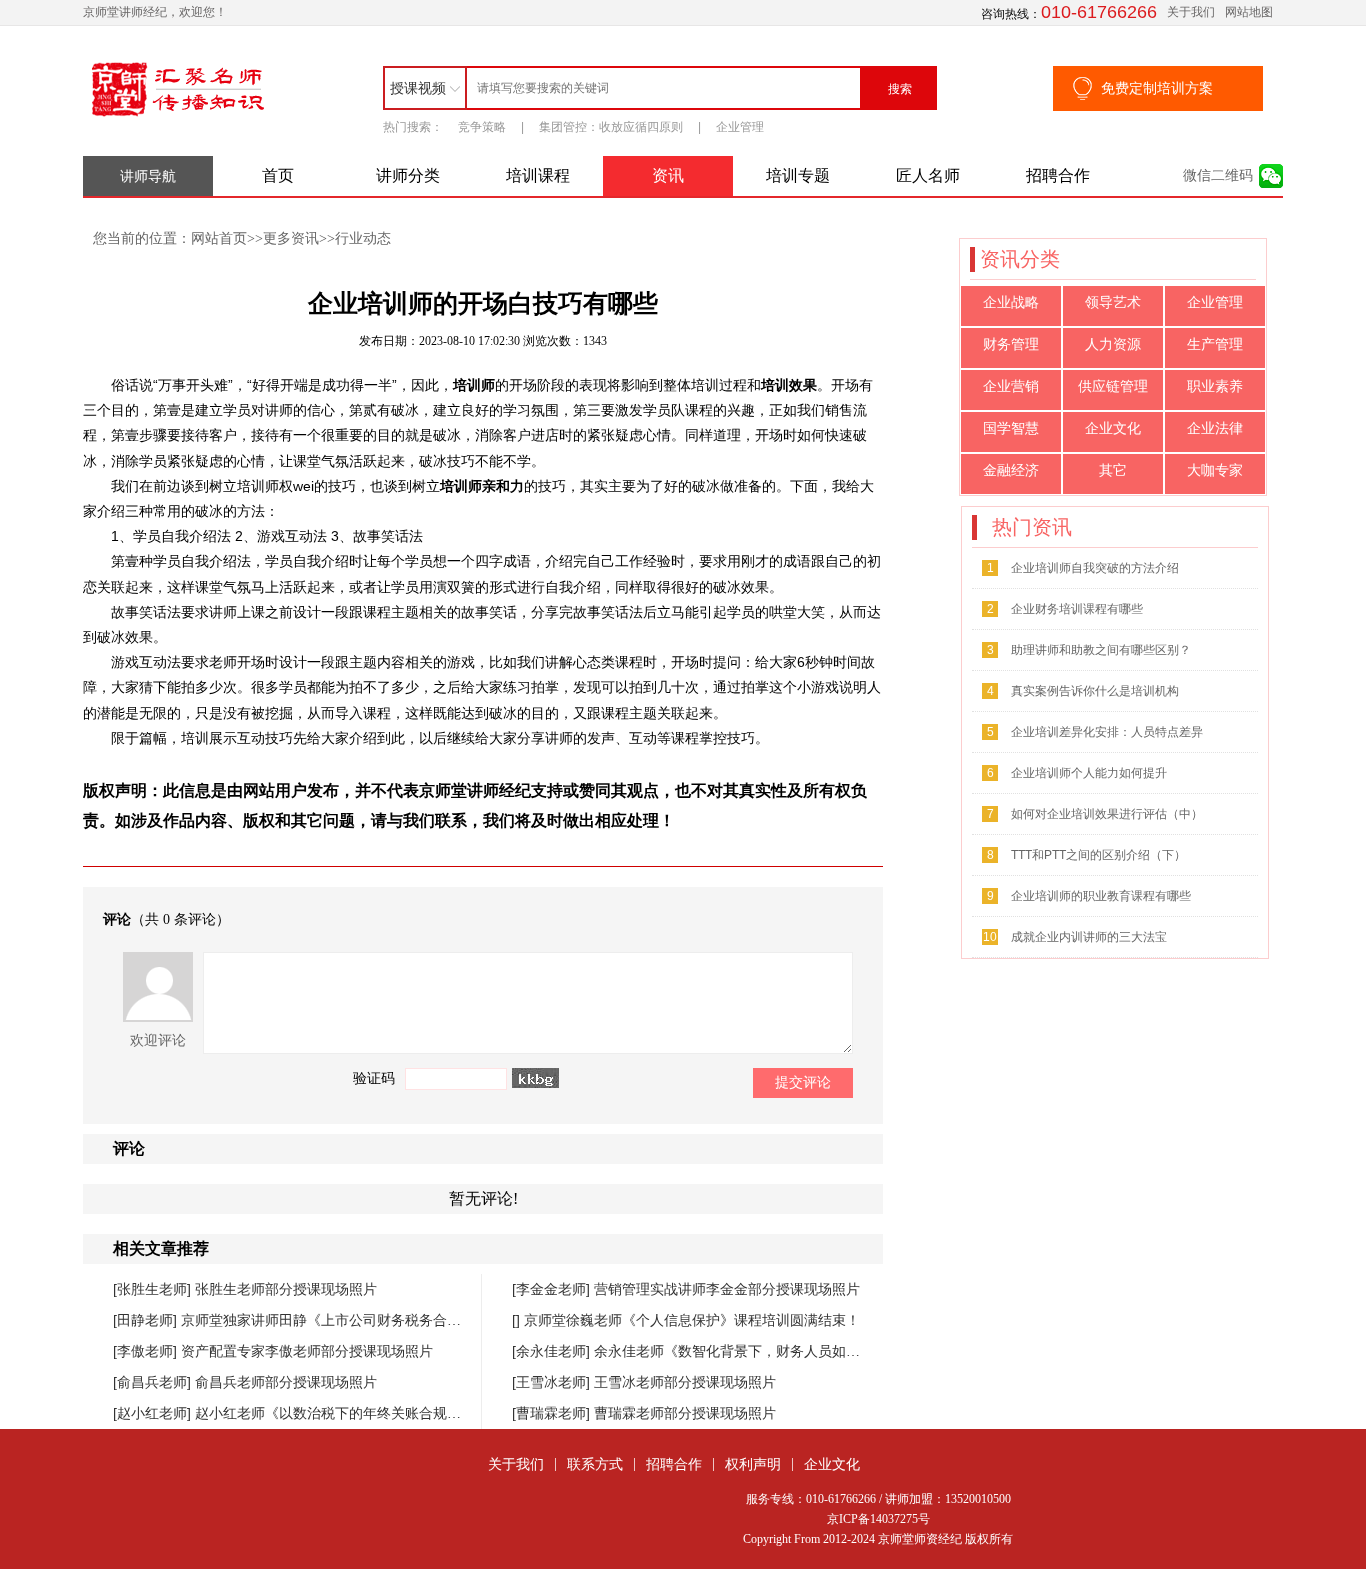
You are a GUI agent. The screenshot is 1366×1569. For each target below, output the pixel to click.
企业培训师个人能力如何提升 (1089, 773)
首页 (278, 175)
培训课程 (538, 175)
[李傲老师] (147, 1351)
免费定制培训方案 (1157, 88)
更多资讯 (291, 238)
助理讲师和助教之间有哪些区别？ (1101, 650)
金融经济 (1011, 470)
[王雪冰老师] (553, 1382)
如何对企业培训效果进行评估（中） (1107, 814)
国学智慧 (1011, 428)
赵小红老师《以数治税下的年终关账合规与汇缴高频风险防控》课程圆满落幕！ (440, 1413)
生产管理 (1215, 344)
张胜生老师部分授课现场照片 (286, 1289)
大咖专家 (1215, 470)
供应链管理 (1113, 386)
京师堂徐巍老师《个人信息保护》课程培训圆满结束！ (692, 1320)
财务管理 (1011, 344)
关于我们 (1191, 12)
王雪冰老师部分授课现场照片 (685, 1382)
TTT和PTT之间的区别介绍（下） (1098, 855)
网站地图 (1249, 12)
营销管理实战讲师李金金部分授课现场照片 (727, 1289)
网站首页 (219, 238)
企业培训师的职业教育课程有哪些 (1101, 896)
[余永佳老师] (553, 1351)
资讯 (668, 175)
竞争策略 (482, 127)
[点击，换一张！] (535, 1078)
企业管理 (740, 127)
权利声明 (753, 1464)
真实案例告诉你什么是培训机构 (1095, 691)
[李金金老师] (553, 1289)
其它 (1113, 470)
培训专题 (798, 175)
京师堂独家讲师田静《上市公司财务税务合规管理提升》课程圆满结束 (398, 1320)
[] (518, 1320)
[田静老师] (147, 1320)
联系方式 (595, 1464)
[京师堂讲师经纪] (178, 117)
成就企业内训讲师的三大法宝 (1089, 937)
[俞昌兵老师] (154, 1382)
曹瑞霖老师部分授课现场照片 (685, 1413)
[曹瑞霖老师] (553, 1413)
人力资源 (1113, 344)
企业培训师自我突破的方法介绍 (1095, 568)
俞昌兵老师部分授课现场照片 (286, 1382)
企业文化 (1113, 428)
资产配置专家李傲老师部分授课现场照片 (307, 1351)
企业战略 (1011, 302)
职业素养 (1215, 386)
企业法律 (1215, 428)
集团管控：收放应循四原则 (611, 127)
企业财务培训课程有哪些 (1077, 609)
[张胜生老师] (154, 1289)
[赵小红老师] (154, 1413)
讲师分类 (408, 175)
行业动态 (363, 238)
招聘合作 (1058, 175)
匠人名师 (928, 175)
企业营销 (1011, 386)
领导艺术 (1113, 302)
